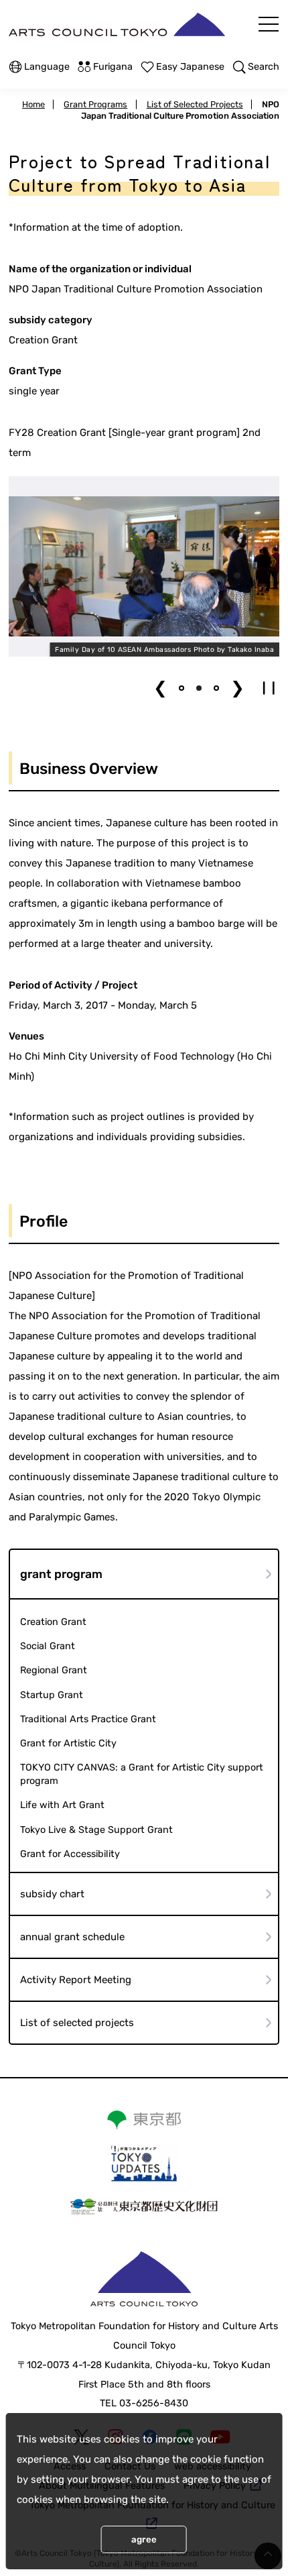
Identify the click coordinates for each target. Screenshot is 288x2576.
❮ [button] (160, 688)
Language (47, 67)
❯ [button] (237, 688)
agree (144, 2539)
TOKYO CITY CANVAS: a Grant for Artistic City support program (142, 1774)
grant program (61, 1574)
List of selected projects (77, 2023)
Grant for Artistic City (68, 1743)
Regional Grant (54, 1670)
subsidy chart (52, 1894)
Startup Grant (52, 1695)
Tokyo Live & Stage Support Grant (96, 1830)
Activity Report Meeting (76, 1980)
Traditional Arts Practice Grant (88, 1719)
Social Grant (48, 1646)
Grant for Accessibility (70, 1854)
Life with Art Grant (62, 1805)
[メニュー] (269, 24)
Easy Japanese (190, 67)
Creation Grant (53, 1622)
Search (264, 67)
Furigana (113, 67)
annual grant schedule (72, 1937)
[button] (182, 688)
